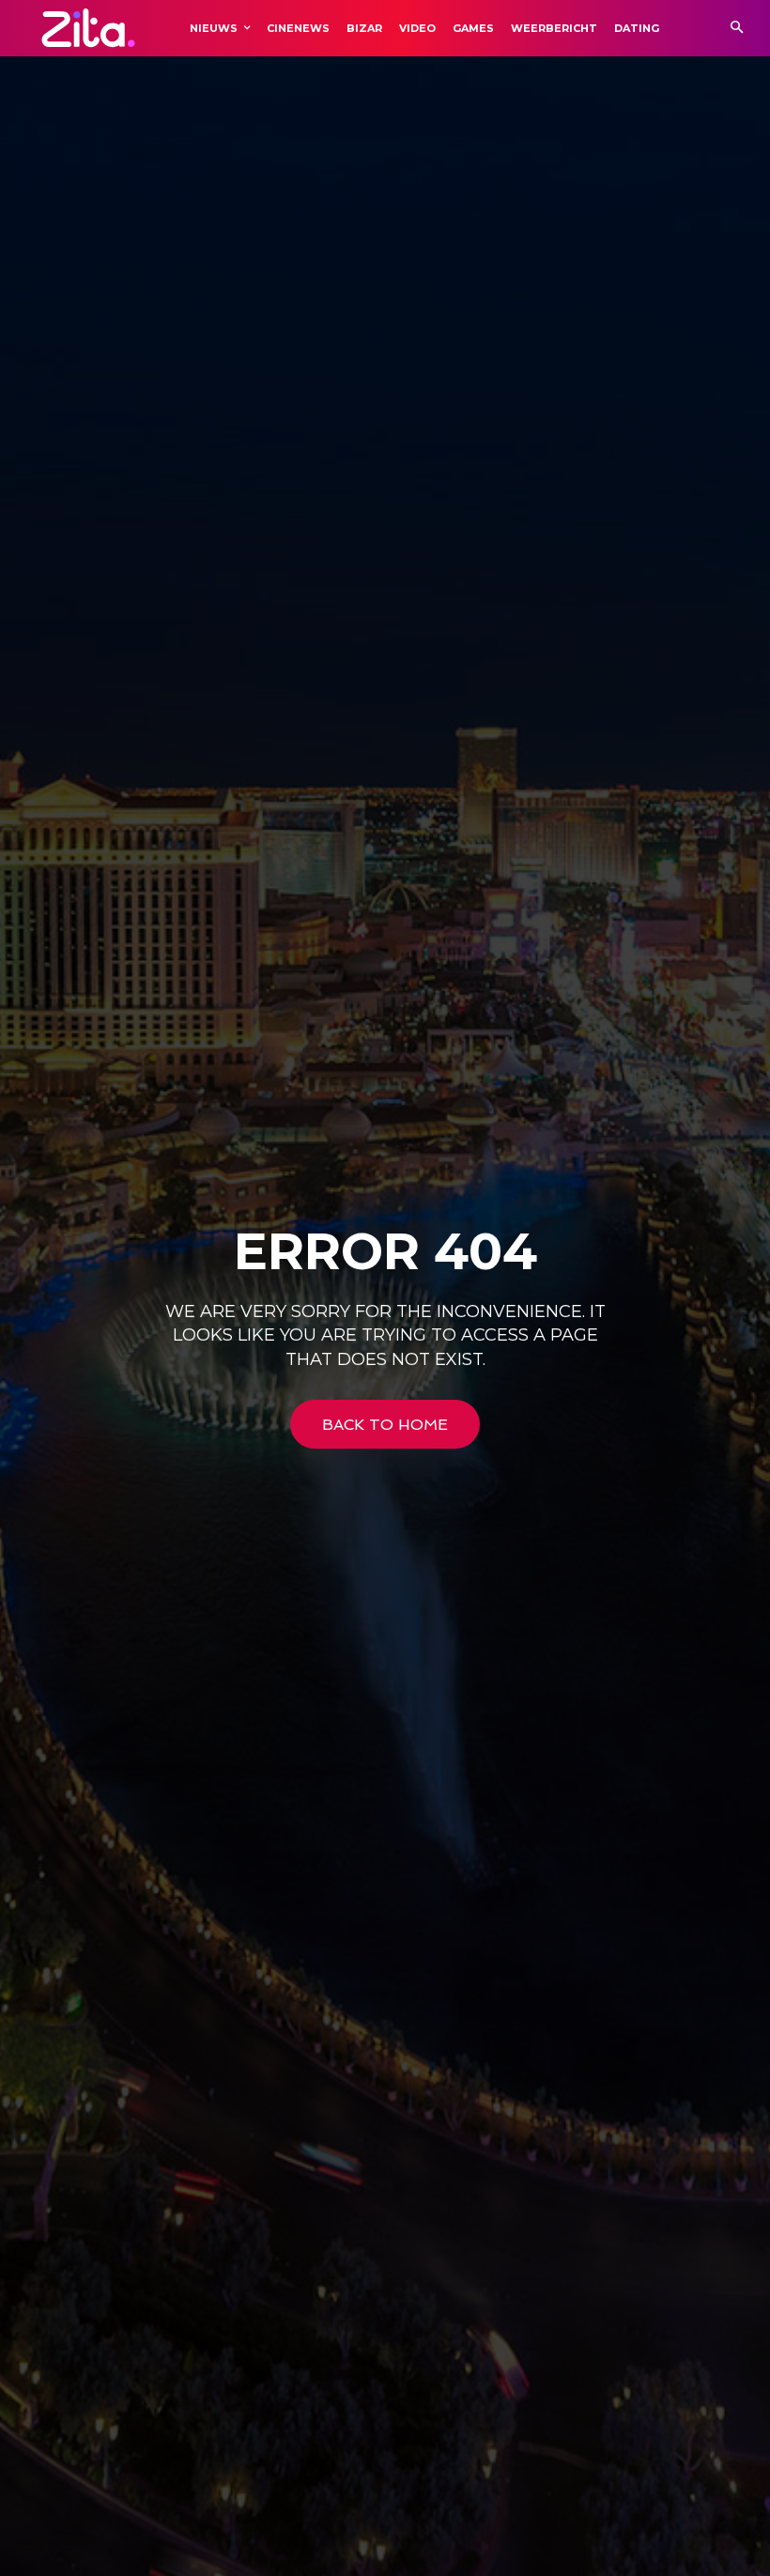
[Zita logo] (88, 28)
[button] (737, 29)
